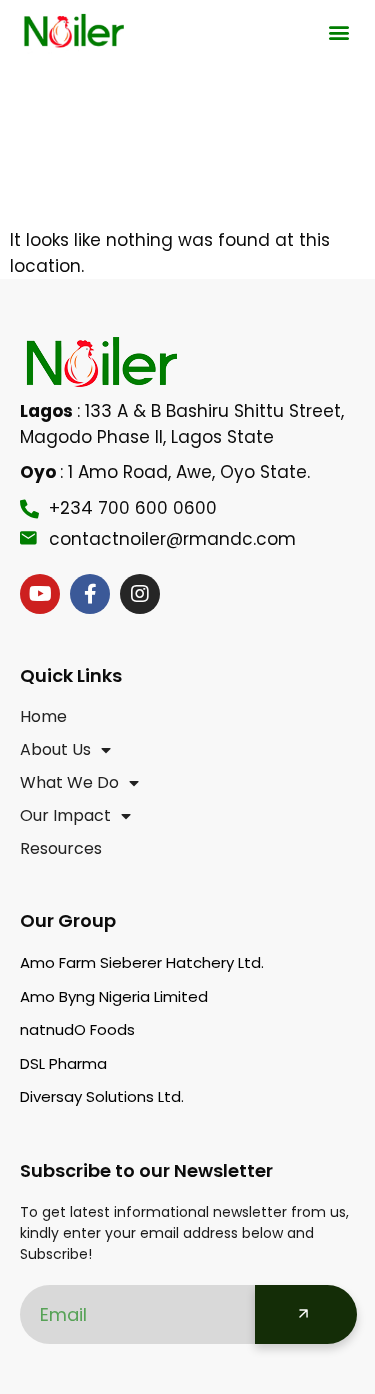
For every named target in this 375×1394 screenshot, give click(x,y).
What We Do (69, 783)
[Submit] (306, 1314)
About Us (55, 750)
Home (43, 717)
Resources (61, 849)
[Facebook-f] (90, 594)
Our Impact (65, 816)
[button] (338, 32)
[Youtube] (40, 594)
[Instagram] (140, 594)
